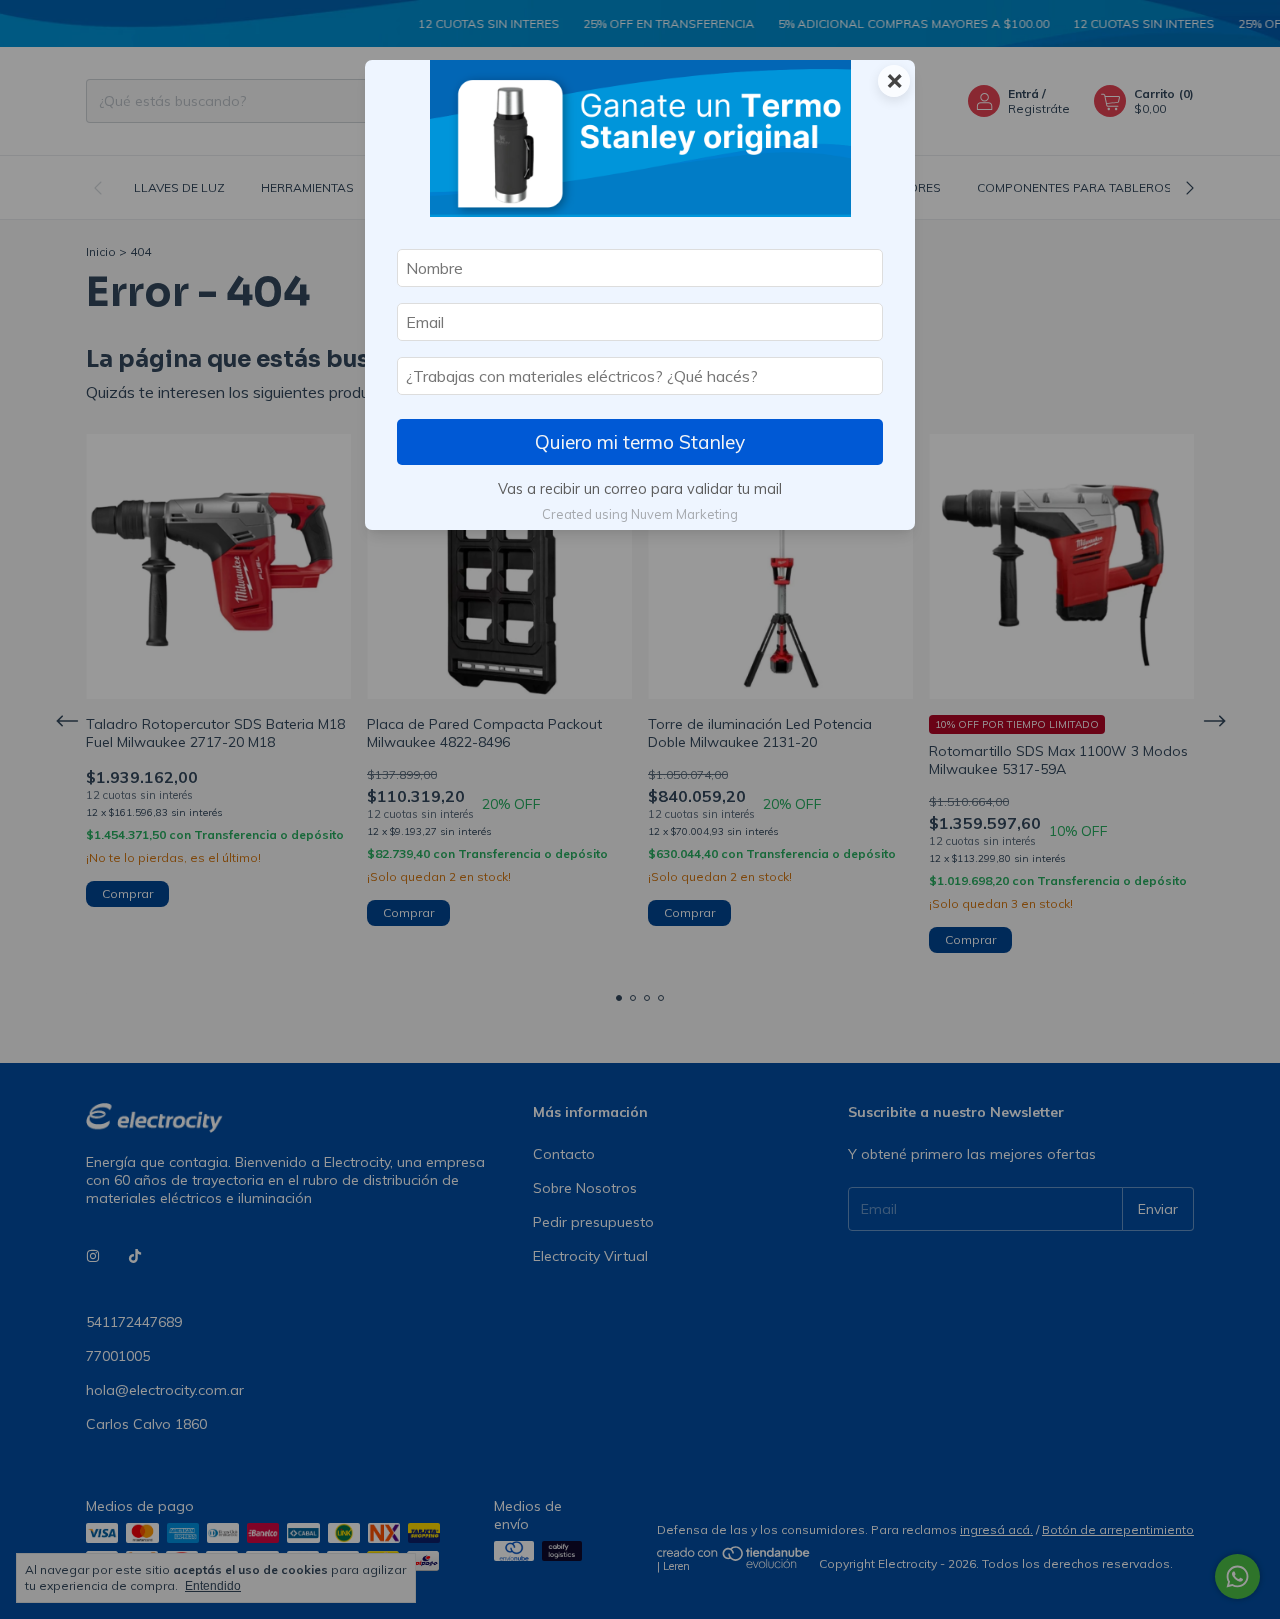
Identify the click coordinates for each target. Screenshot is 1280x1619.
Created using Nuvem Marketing (640, 514)
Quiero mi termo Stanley (640, 442)
